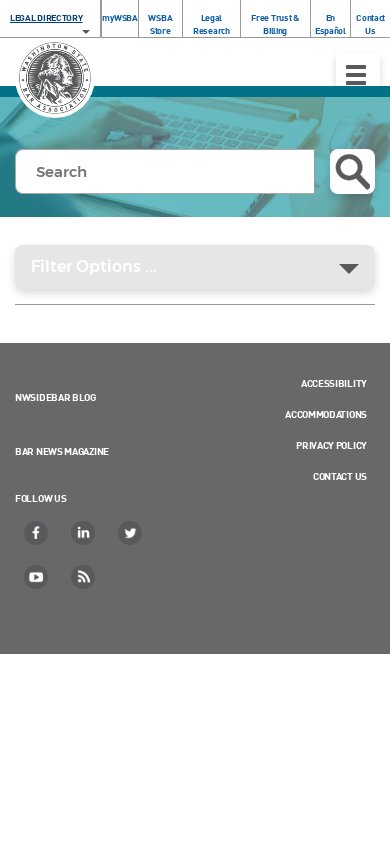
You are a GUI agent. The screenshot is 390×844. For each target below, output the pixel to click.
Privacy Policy (331, 445)
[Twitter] (131, 533)
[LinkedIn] (84, 533)
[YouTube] (37, 577)
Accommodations (326, 414)
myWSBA (119, 17)
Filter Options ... (94, 266)
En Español (330, 24)
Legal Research (211, 24)
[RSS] (84, 577)
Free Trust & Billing (274, 24)
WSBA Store (160, 24)
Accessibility (334, 383)
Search (352, 171)
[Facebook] (37, 533)
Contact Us (370, 24)
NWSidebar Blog (55, 397)
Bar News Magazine (62, 451)
